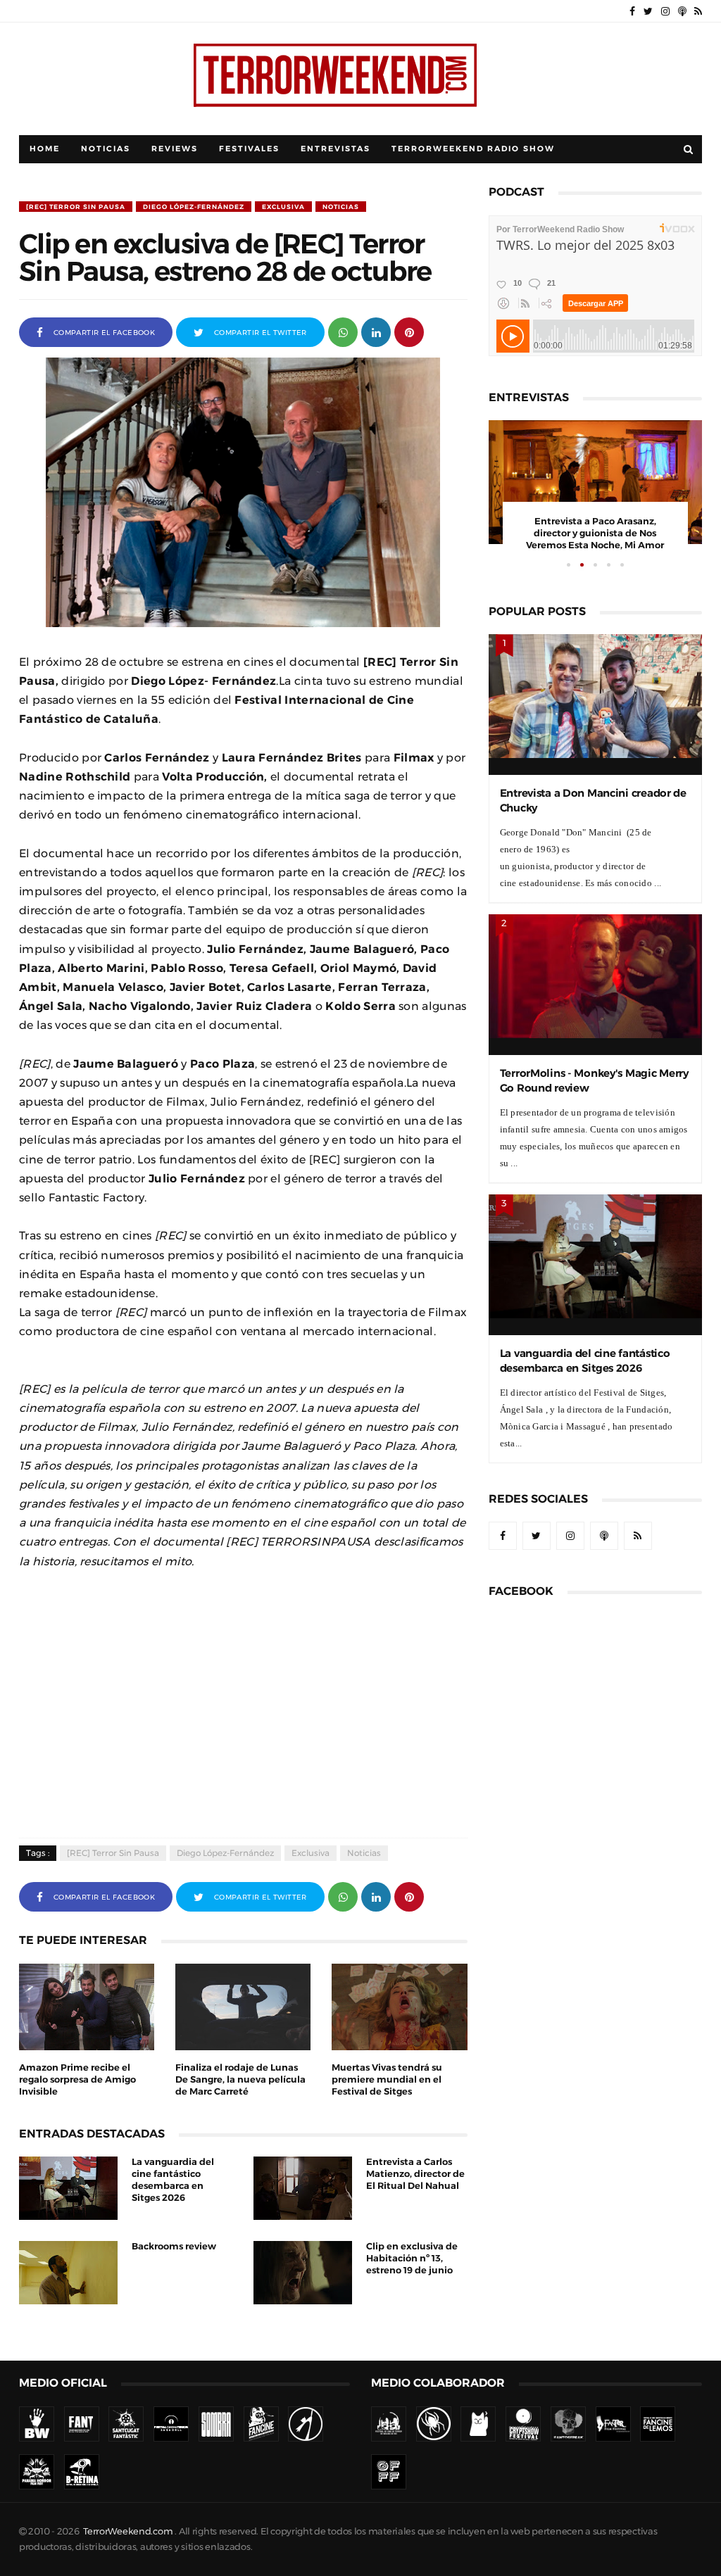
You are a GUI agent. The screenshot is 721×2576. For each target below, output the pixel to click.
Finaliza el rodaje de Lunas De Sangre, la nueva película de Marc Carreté (240, 2079)
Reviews (175, 149)
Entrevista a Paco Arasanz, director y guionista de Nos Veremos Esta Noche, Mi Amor (595, 533)
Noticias (106, 149)
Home (45, 149)
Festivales (249, 149)
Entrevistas (336, 149)
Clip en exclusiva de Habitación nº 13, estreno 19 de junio (412, 2258)
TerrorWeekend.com (128, 2531)
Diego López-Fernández (194, 207)
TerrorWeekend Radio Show (473, 149)
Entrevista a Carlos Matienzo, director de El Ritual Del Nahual (415, 2174)
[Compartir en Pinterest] (409, 331)
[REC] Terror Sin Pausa (76, 207)
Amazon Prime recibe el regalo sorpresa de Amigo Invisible (77, 2079)
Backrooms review (174, 2246)
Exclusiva (283, 207)
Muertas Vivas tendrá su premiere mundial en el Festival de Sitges (387, 2079)
